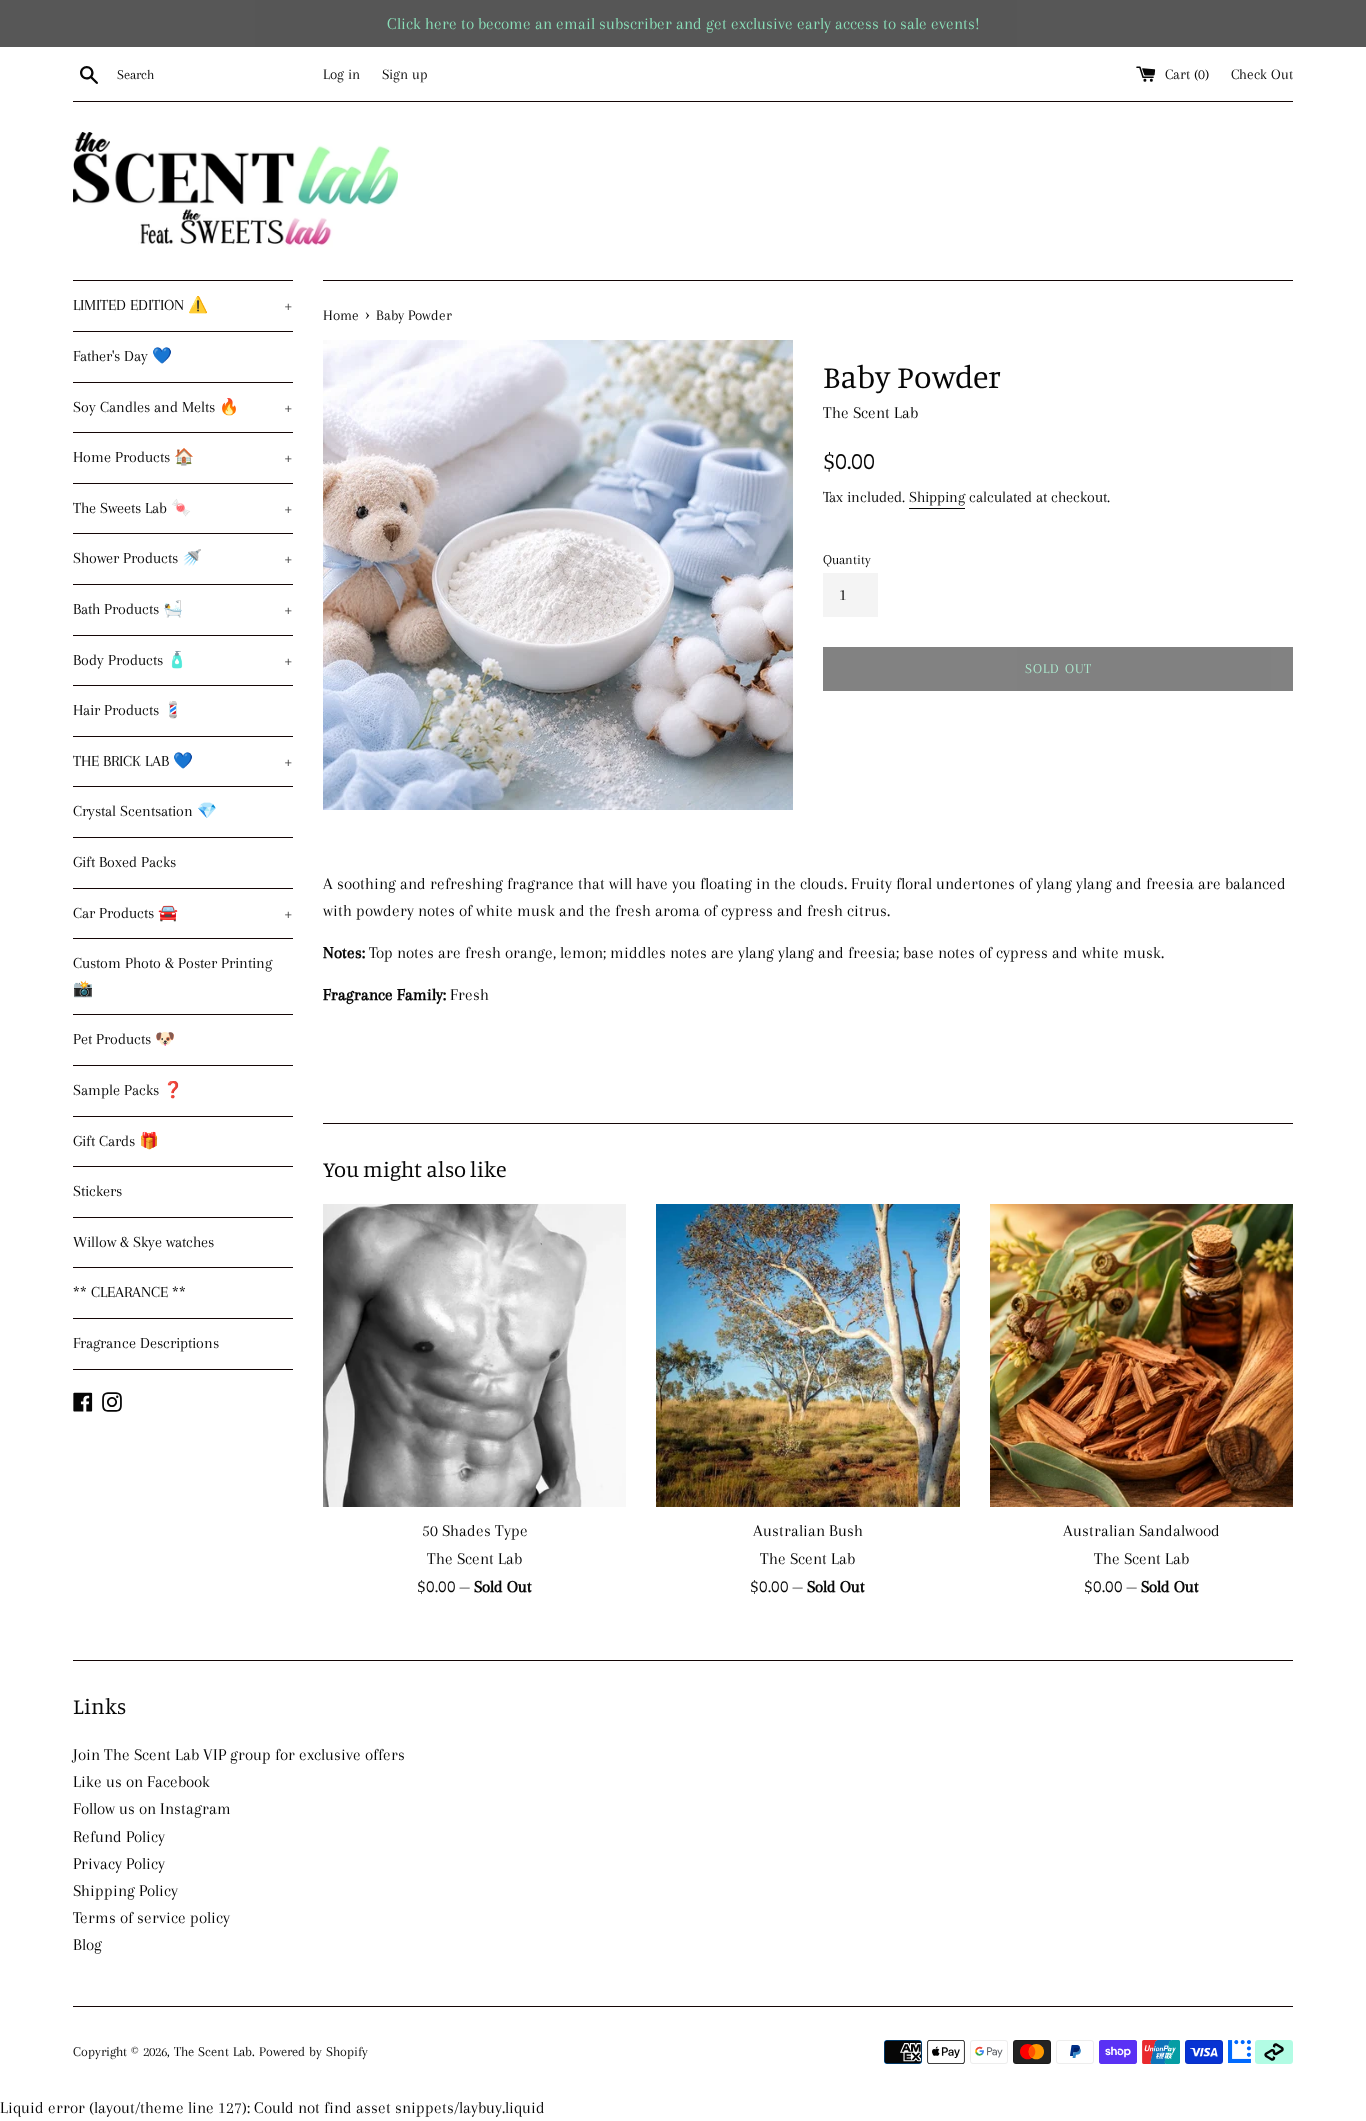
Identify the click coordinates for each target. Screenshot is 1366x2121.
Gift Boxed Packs (124, 862)
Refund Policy (119, 1836)
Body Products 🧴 (183, 660)
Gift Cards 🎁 (116, 1141)
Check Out (1262, 74)
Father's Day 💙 (122, 356)
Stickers (97, 1191)
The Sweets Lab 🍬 (183, 508)
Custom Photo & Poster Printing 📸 (172, 976)
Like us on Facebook (141, 1781)
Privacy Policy (119, 1863)
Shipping (937, 497)
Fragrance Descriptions (146, 1343)
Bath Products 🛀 (183, 609)
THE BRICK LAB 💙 (183, 761)
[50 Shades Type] (474, 1355)
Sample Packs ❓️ (128, 1090)
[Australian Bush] (807, 1355)
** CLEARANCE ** (129, 1292)
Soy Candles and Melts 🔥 (183, 407)
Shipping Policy (125, 1890)
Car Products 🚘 (183, 913)
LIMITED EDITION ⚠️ (183, 305)
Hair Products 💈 (128, 710)
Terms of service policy (151, 1917)
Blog (87, 1944)
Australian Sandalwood (1141, 1530)
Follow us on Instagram (152, 1808)
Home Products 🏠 (183, 457)
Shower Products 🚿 (183, 558)
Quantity (847, 559)
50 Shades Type (475, 1530)
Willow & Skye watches (143, 1242)
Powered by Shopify (313, 2051)
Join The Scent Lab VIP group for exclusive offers (239, 1754)
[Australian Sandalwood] (1141, 1355)
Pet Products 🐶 (124, 1039)
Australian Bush (808, 1530)
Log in (341, 74)
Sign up (405, 74)
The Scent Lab (213, 2051)
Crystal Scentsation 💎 (145, 811)
